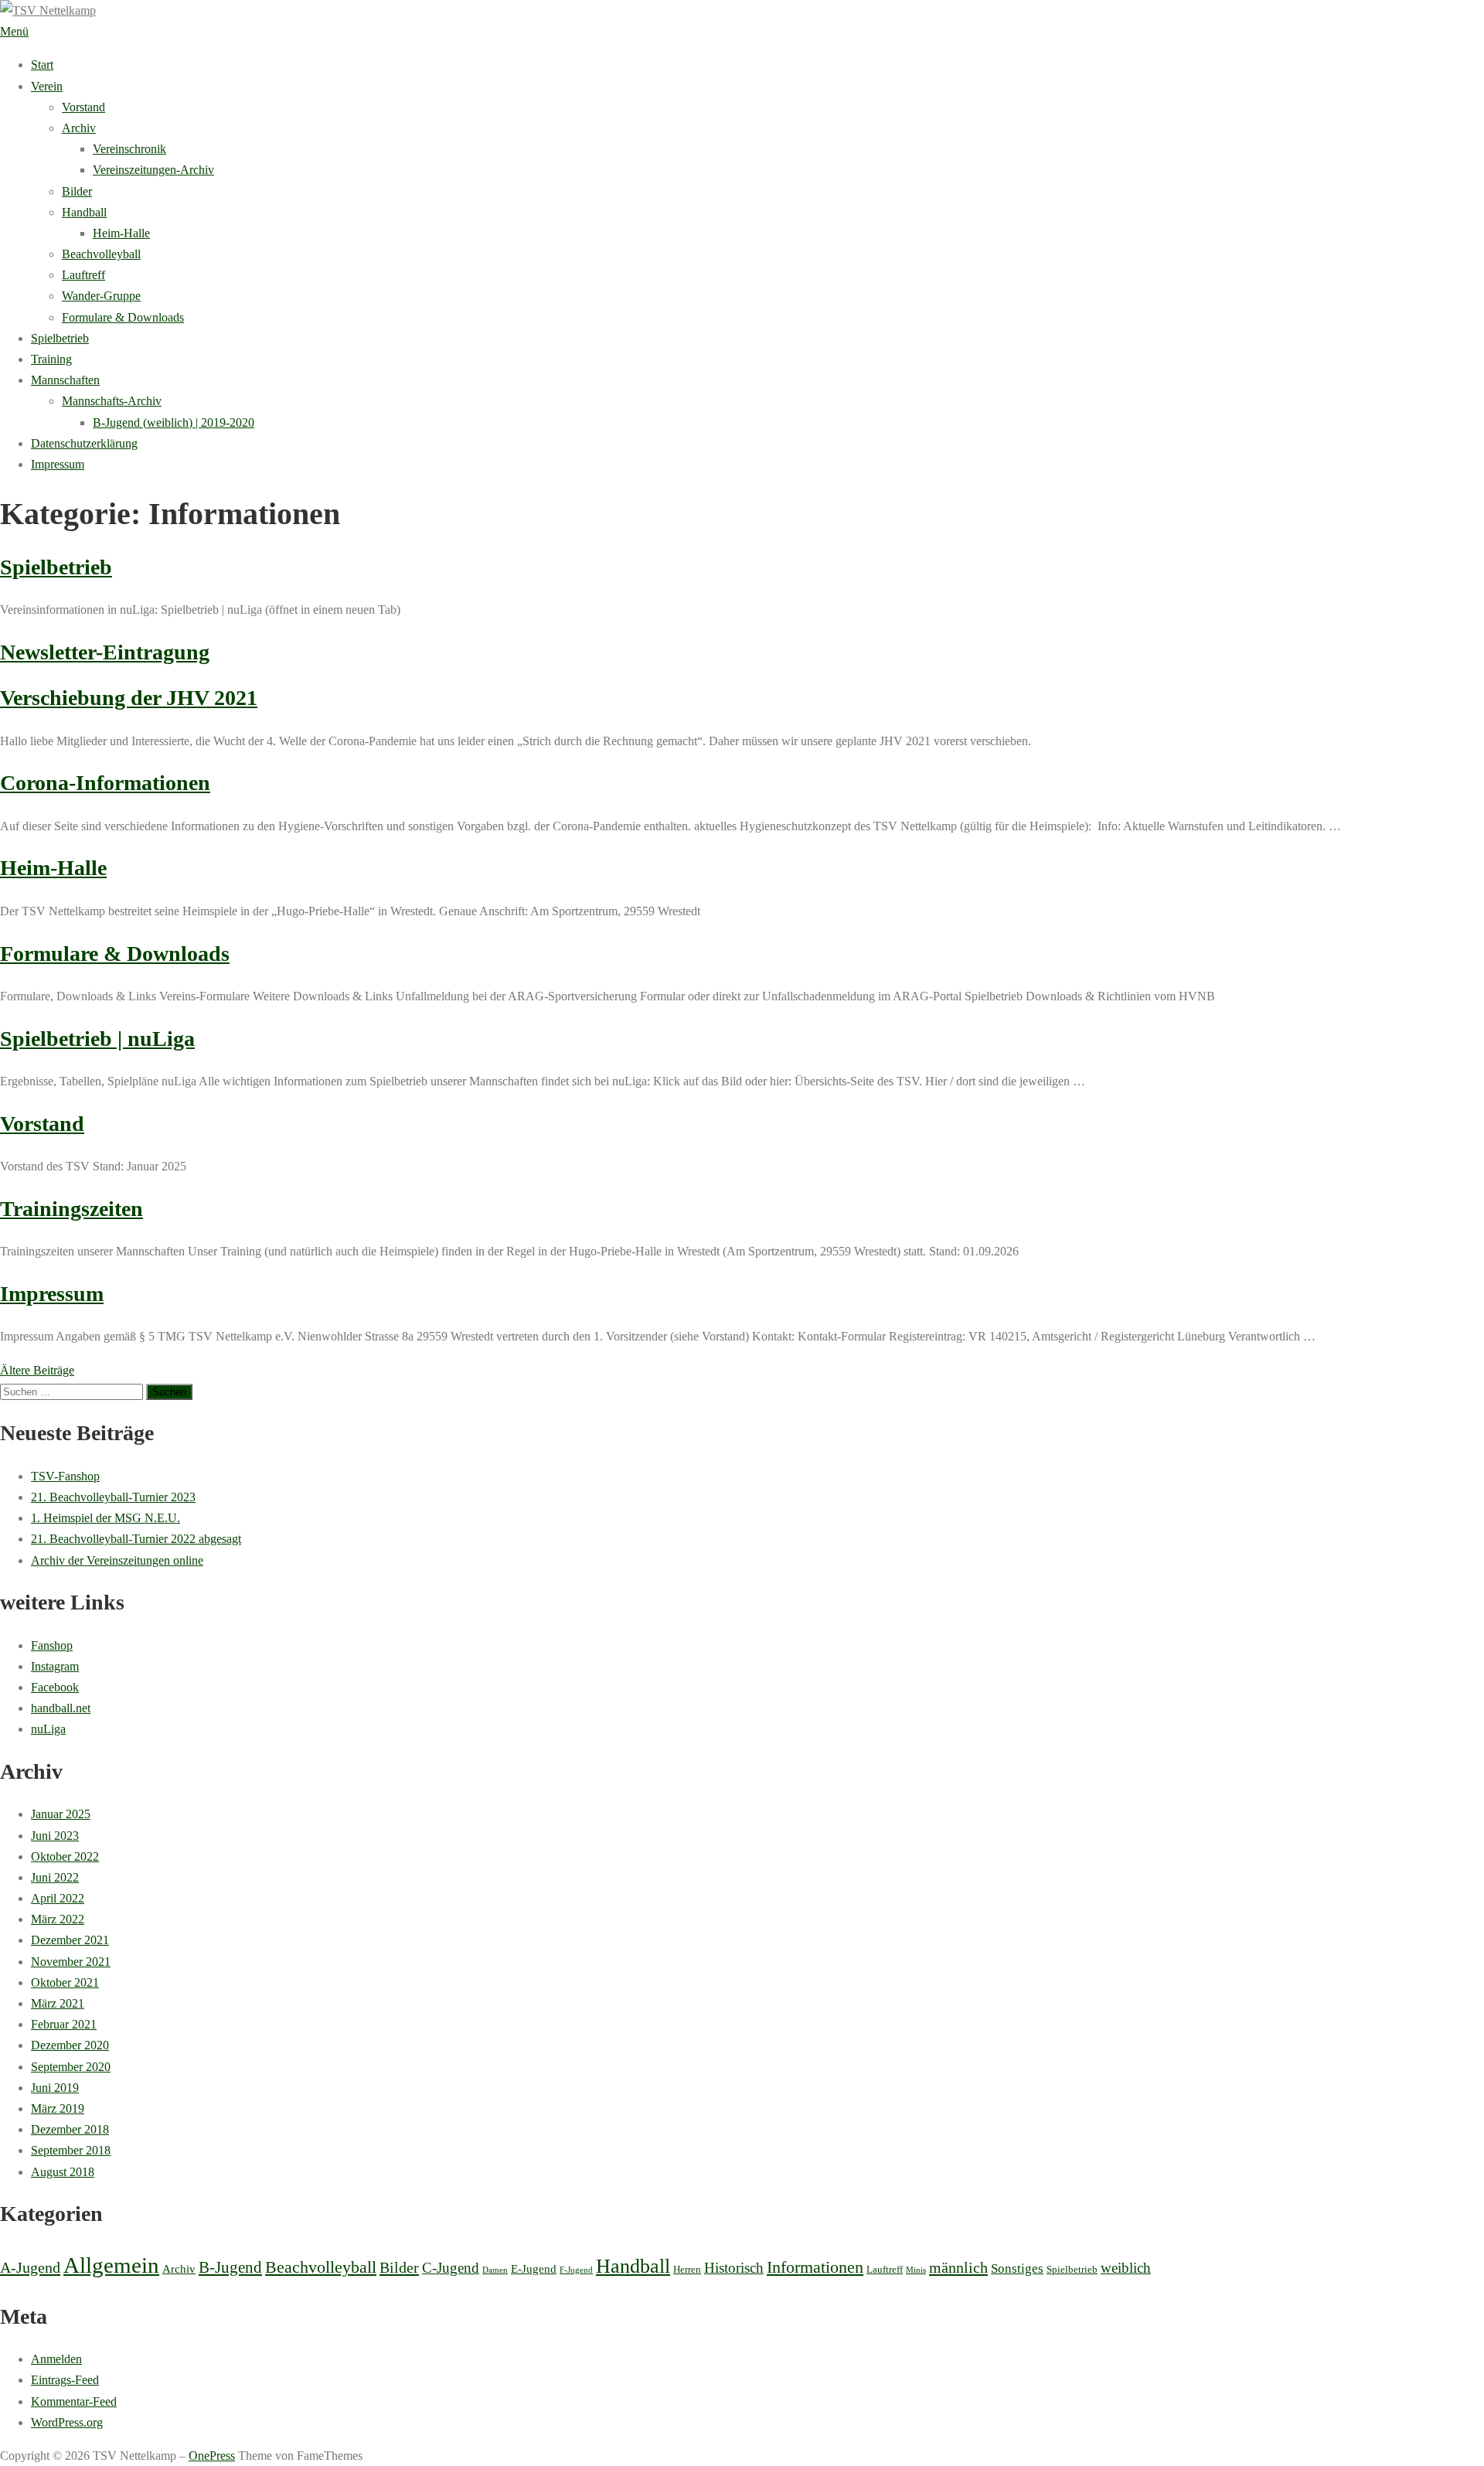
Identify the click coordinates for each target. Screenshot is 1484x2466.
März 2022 (58, 1919)
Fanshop (52, 1645)
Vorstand (83, 107)
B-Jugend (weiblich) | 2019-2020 (174, 422)
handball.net (61, 1708)
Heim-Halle (121, 233)
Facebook (55, 1687)
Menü (14, 31)
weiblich (1126, 2268)
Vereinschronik (129, 149)
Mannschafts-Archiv (112, 401)
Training (51, 359)
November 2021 (71, 1962)
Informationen (815, 2267)
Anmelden (56, 2359)
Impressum (58, 464)
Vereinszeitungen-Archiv (153, 170)
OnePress (212, 2456)
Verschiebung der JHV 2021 (129, 698)
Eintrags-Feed (65, 2380)
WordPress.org (67, 2422)
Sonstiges (1017, 2268)
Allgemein (111, 2265)
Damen (495, 2270)
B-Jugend (230, 2267)
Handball (84, 212)
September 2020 (71, 2067)
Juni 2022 (55, 1877)
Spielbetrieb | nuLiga (97, 1039)
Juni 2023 (55, 1836)
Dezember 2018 (70, 2129)
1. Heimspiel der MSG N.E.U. (106, 1518)
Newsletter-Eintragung (105, 652)
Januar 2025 (61, 1814)
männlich (958, 2267)
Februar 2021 (64, 2024)
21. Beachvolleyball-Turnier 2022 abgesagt (136, 1539)
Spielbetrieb (60, 338)
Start (42, 65)
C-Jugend (451, 2268)
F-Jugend (576, 2270)
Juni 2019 (55, 2088)
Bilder (77, 191)
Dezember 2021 (70, 1940)
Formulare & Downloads (123, 317)
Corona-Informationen (105, 783)
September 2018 (71, 2150)
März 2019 (58, 2108)
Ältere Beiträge (37, 1370)
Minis (916, 2270)
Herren (687, 2269)
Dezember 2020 (70, 2045)
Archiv (79, 128)
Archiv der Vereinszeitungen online (117, 1560)
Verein (47, 86)
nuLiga (48, 1729)
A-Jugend (30, 2267)
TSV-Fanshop (65, 1476)
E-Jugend (534, 2269)
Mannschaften (65, 380)
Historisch (734, 2268)
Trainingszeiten (71, 1209)
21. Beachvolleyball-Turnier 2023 (113, 1497)
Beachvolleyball (101, 254)
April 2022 (58, 1898)
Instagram (55, 1666)
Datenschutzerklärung (84, 443)
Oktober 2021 (65, 1982)
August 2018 (63, 2172)
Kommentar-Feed (74, 2401)
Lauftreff (83, 275)
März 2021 (58, 2003)
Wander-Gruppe (101, 296)
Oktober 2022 (65, 1856)
